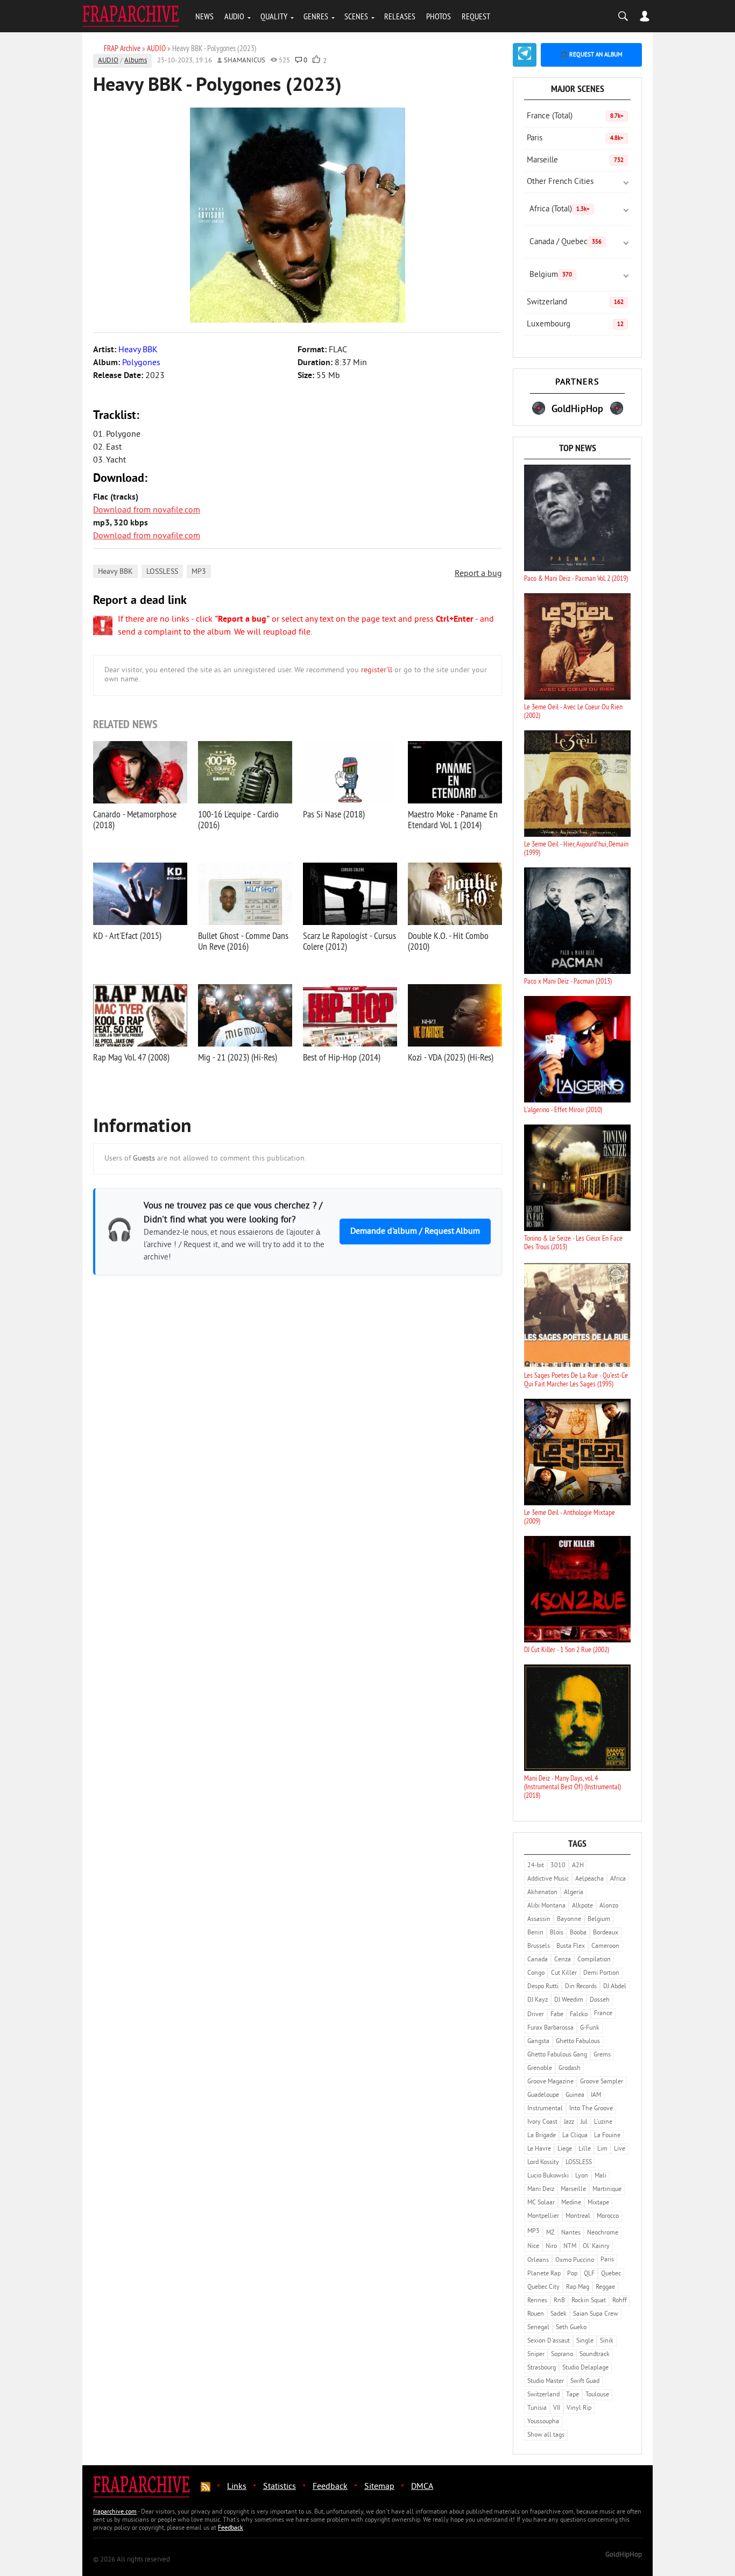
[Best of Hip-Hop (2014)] (350, 1015)
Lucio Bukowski (548, 2176)
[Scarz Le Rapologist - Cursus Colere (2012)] (350, 894)
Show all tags (546, 2435)
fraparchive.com (115, 2512)
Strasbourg (542, 2368)
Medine (571, 2203)
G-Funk (590, 2028)
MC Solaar (541, 2203)
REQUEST (476, 16)
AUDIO (234, 16)
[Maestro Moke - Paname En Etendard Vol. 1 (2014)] (455, 772)
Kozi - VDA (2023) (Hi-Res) (451, 1057)
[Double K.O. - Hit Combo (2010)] (455, 894)
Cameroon (605, 1947)
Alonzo (609, 1906)
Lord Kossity (543, 2163)
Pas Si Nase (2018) (334, 814)
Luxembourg (575, 325)
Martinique (607, 2190)
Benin (535, 1933)
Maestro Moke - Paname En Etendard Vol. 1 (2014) (453, 819)
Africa (618, 1879)
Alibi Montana (546, 1906)
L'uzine (603, 2122)
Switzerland (575, 303)
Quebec (611, 2274)
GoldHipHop (624, 2555)
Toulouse (597, 2395)
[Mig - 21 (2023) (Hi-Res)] (245, 1015)
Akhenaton (542, 1893)
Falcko (579, 2015)
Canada (538, 1960)
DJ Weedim (569, 2000)
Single (585, 2341)
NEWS (204, 16)
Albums (136, 61)
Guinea (575, 2095)
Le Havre (539, 2149)
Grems (602, 2055)
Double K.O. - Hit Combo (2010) (448, 941)
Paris (575, 138)
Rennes (537, 2301)
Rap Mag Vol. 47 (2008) (131, 1057)
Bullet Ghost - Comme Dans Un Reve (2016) (243, 941)
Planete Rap (544, 2274)
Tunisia (537, 2408)
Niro (551, 2247)
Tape (573, 2395)
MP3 (199, 572)
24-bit (536, 1866)
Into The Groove (591, 2109)
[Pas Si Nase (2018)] (350, 772)
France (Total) (575, 116)
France (603, 2014)
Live (620, 2149)
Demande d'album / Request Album (415, 1232)
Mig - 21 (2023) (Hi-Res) (238, 1057)
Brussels (539, 1947)
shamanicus (245, 61)
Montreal (578, 2216)
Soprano (562, 2355)
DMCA (422, 2487)
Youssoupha (543, 2422)
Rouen (536, 2314)
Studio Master (546, 2382)
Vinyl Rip (579, 2408)
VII (557, 2408)
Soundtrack (595, 2355)
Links (237, 2487)
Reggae (605, 2287)
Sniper (536, 2355)
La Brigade (542, 2136)
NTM (570, 2247)
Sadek (559, 2314)
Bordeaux (606, 1933)
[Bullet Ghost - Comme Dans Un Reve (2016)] (245, 894)
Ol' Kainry (596, 2247)
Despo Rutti (543, 1987)
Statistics (280, 2487)
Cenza (563, 1960)
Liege (565, 2149)
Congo (536, 1973)
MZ (550, 2233)
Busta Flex (571, 1947)
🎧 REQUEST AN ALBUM (591, 55)
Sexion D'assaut (549, 2341)
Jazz (569, 2122)
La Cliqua (575, 2136)
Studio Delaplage (585, 2368)
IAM (596, 2095)
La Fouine (607, 2136)
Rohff (620, 2301)
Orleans (538, 2261)
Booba (578, 1933)
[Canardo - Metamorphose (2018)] (140, 772)
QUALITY (274, 16)
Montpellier (543, 2216)
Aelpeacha (589, 1879)
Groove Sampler (602, 2082)
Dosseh (600, 2000)
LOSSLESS (162, 572)
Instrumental (545, 2109)
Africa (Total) (560, 209)
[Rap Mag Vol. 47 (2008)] (140, 1015)
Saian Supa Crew (596, 2314)
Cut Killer (564, 1973)
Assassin (539, 1920)
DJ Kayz (538, 2000)
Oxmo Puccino (575, 2261)
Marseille (575, 161)
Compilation (594, 1960)
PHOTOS (439, 16)
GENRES (316, 16)
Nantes (571, 2233)
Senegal (538, 2328)
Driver (536, 2015)
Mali (600, 2176)
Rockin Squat (589, 2301)
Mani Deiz (541, 2190)
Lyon (582, 2176)
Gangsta (538, 2042)
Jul (584, 2122)
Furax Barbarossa (550, 2028)
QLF (589, 2274)
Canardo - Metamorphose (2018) (135, 819)
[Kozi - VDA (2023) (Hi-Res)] (455, 1015)
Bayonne (569, 1920)
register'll (377, 670)
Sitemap (379, 2487)
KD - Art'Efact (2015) (127, 935)
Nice (533, 2247)
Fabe (557, 2015)
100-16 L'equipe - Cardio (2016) (238, 819)
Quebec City (543, 2287)
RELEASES (400, 16)
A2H (578, 1866)
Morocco (608, 2216)
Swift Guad (585, 2382)
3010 (558, 1866)
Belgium (551, 275)
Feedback (330, 2487)
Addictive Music (548, 1879)
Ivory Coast (542, 2122)
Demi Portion (601, 1973)
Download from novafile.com (147, 510)
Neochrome (603, 2233)
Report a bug (478, 574)
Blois (557, 1933)
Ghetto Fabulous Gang (557, 2055)
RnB (559, 2301)
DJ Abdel (615, 1987)
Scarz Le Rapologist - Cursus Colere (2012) (349, 941)
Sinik (607, 2341)
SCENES (356, 16)
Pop (572, 2274)
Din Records (581, 1987)
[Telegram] (525, 55)
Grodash (570, 2069)
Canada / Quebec (566, 242)
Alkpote (582, 1906)
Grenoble (540, 2069)
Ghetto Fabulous (578, 2042)
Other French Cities (560, 182)
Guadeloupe (543, 2095)
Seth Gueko (571, 2328)
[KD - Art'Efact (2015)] (140, 894)
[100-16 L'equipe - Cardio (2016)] (245, 772)
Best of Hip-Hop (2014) (342, 1057)
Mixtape (598, 2203)
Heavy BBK (115, 572)
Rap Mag (578, 2287)
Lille (585, 2149)
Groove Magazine (550, 2082)
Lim (602, 2149)
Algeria (574, 1893)
